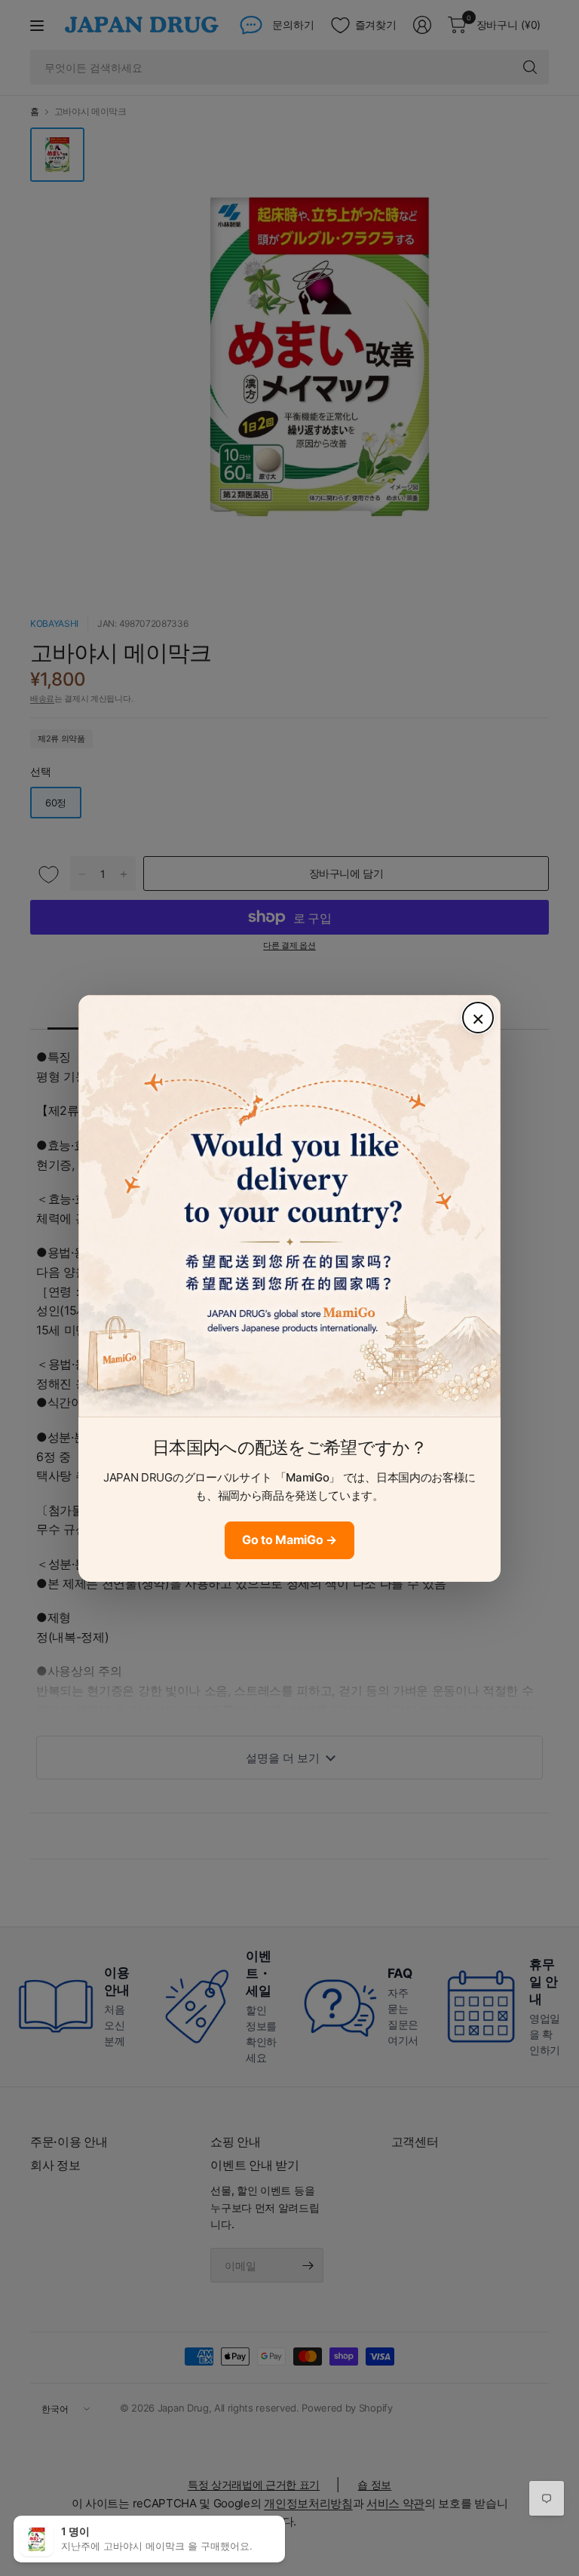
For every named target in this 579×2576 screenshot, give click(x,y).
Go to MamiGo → (289, 1540)
